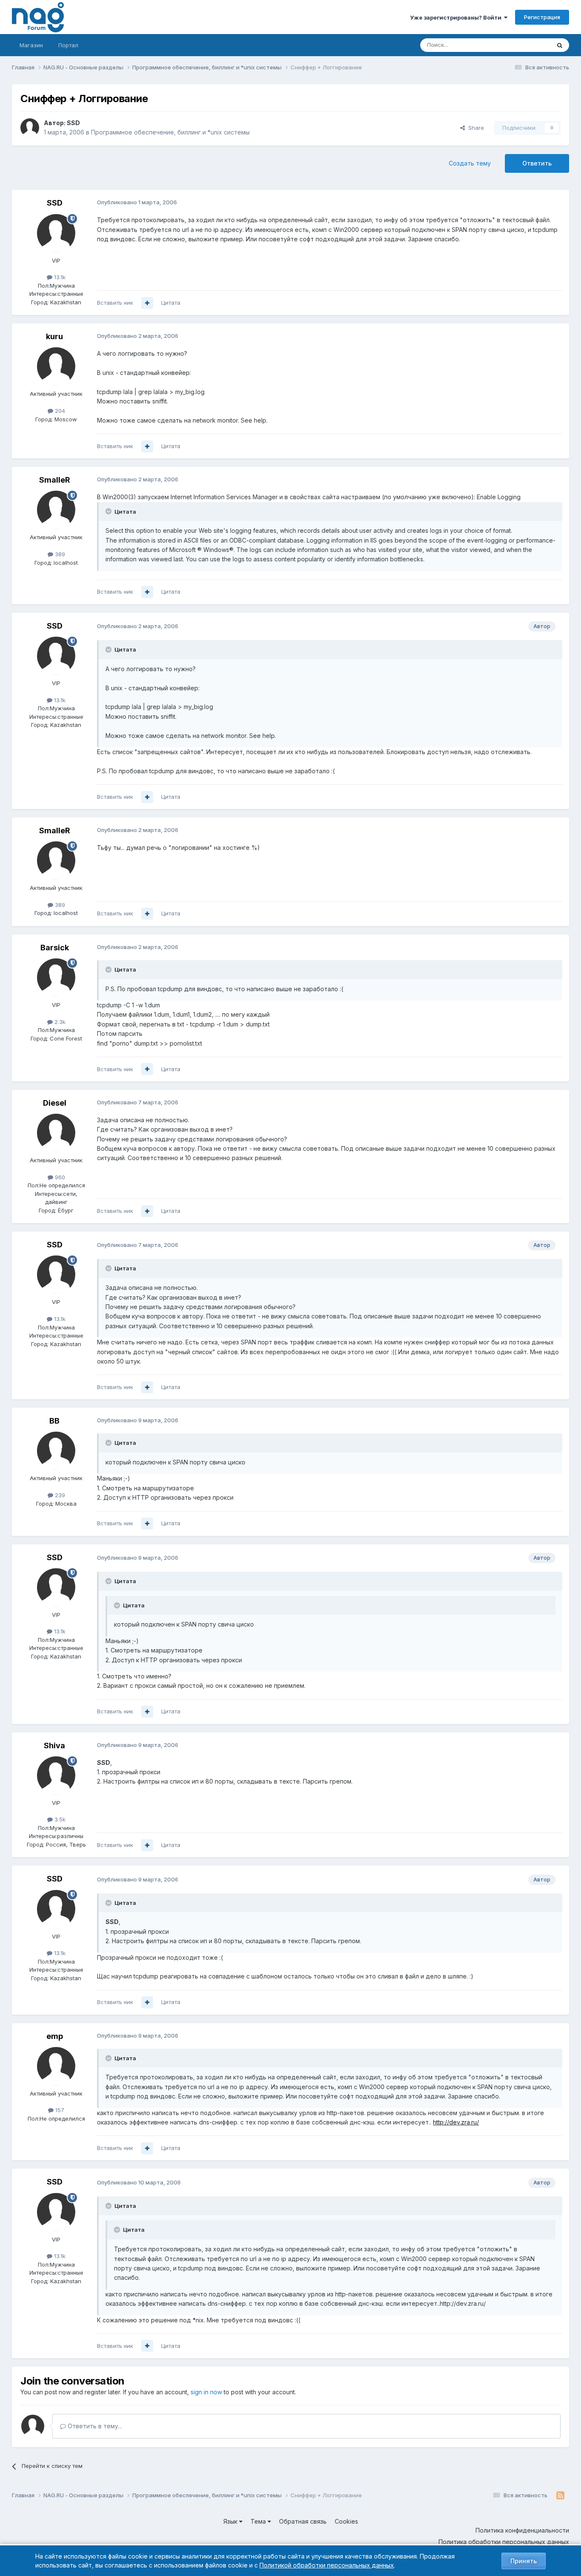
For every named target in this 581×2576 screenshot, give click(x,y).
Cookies (346, 2521)
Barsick (55, 948)
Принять (524, 2561)
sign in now (206, 2392)
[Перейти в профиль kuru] (56, 366)
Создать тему (470, 163)
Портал (68, 45)
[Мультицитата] (147, 303)
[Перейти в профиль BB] (56, 1451)
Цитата (171, 303)
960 (59, 1177)
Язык (231, 2521)
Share (474, 128)
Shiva (54, 1745)
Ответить (537, 163)
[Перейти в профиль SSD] (30, 128)
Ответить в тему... (94, 2426)
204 (59, 411)
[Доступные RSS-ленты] (560, 2496)
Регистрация (542, 17)
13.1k (59, 277)
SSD (73, 123)
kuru (54, 336)
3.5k (59, 1819)
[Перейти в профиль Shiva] (56, 1775)
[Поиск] (560, 45)
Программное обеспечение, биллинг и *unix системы (170, 132)
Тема (259, 2521)
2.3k (59, 1022)
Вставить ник (115, 303)
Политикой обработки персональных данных (327, 2565)
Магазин (31, 45)
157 (59, 2110)
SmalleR (55, 480)
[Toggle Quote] (109, 511)
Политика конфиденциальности (522, 2530)
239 (59, 1495)
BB (54, 1421)
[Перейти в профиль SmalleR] (56, 510)
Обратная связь (303, 2521)
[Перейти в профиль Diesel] (56, 1133)
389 (59, 554)
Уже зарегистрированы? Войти (457, 17)
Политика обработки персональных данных (504, 2542)
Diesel (55, 1103)
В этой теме (524, 45)
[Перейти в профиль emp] (56, 2066)
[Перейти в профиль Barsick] (56, 978)
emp (55, 2036)
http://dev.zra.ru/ (456, 2122)
